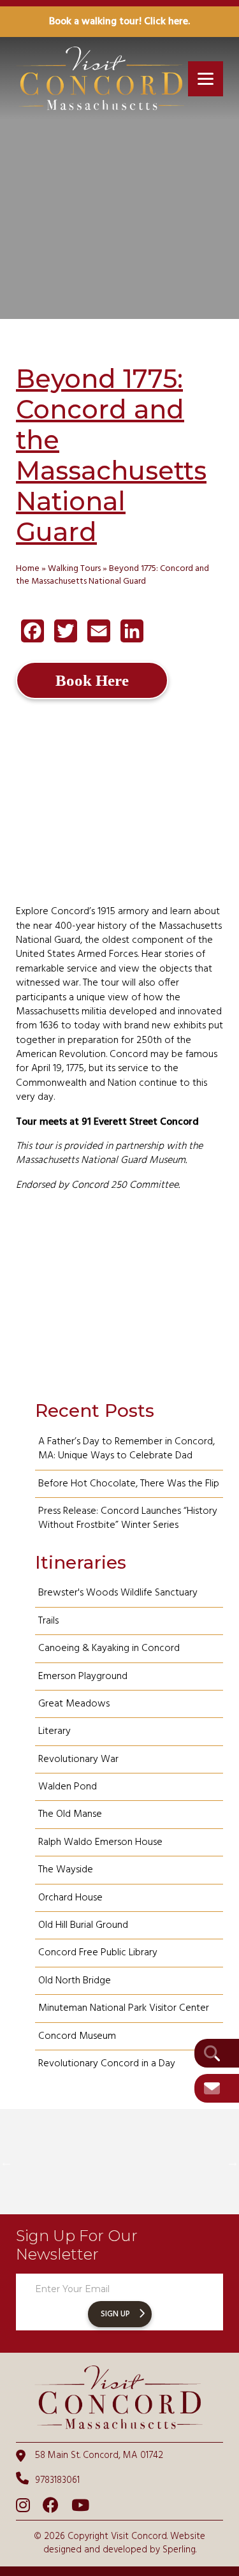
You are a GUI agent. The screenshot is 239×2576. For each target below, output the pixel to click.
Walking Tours (74, 569)
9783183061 (57, 2480)
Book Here (92, 680)
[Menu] (206, 79)
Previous (6, 2162)
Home (28, 569)
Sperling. (179, 2550)
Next (233, 2162)
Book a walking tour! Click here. (119, 22)
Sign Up (115, 2314)
